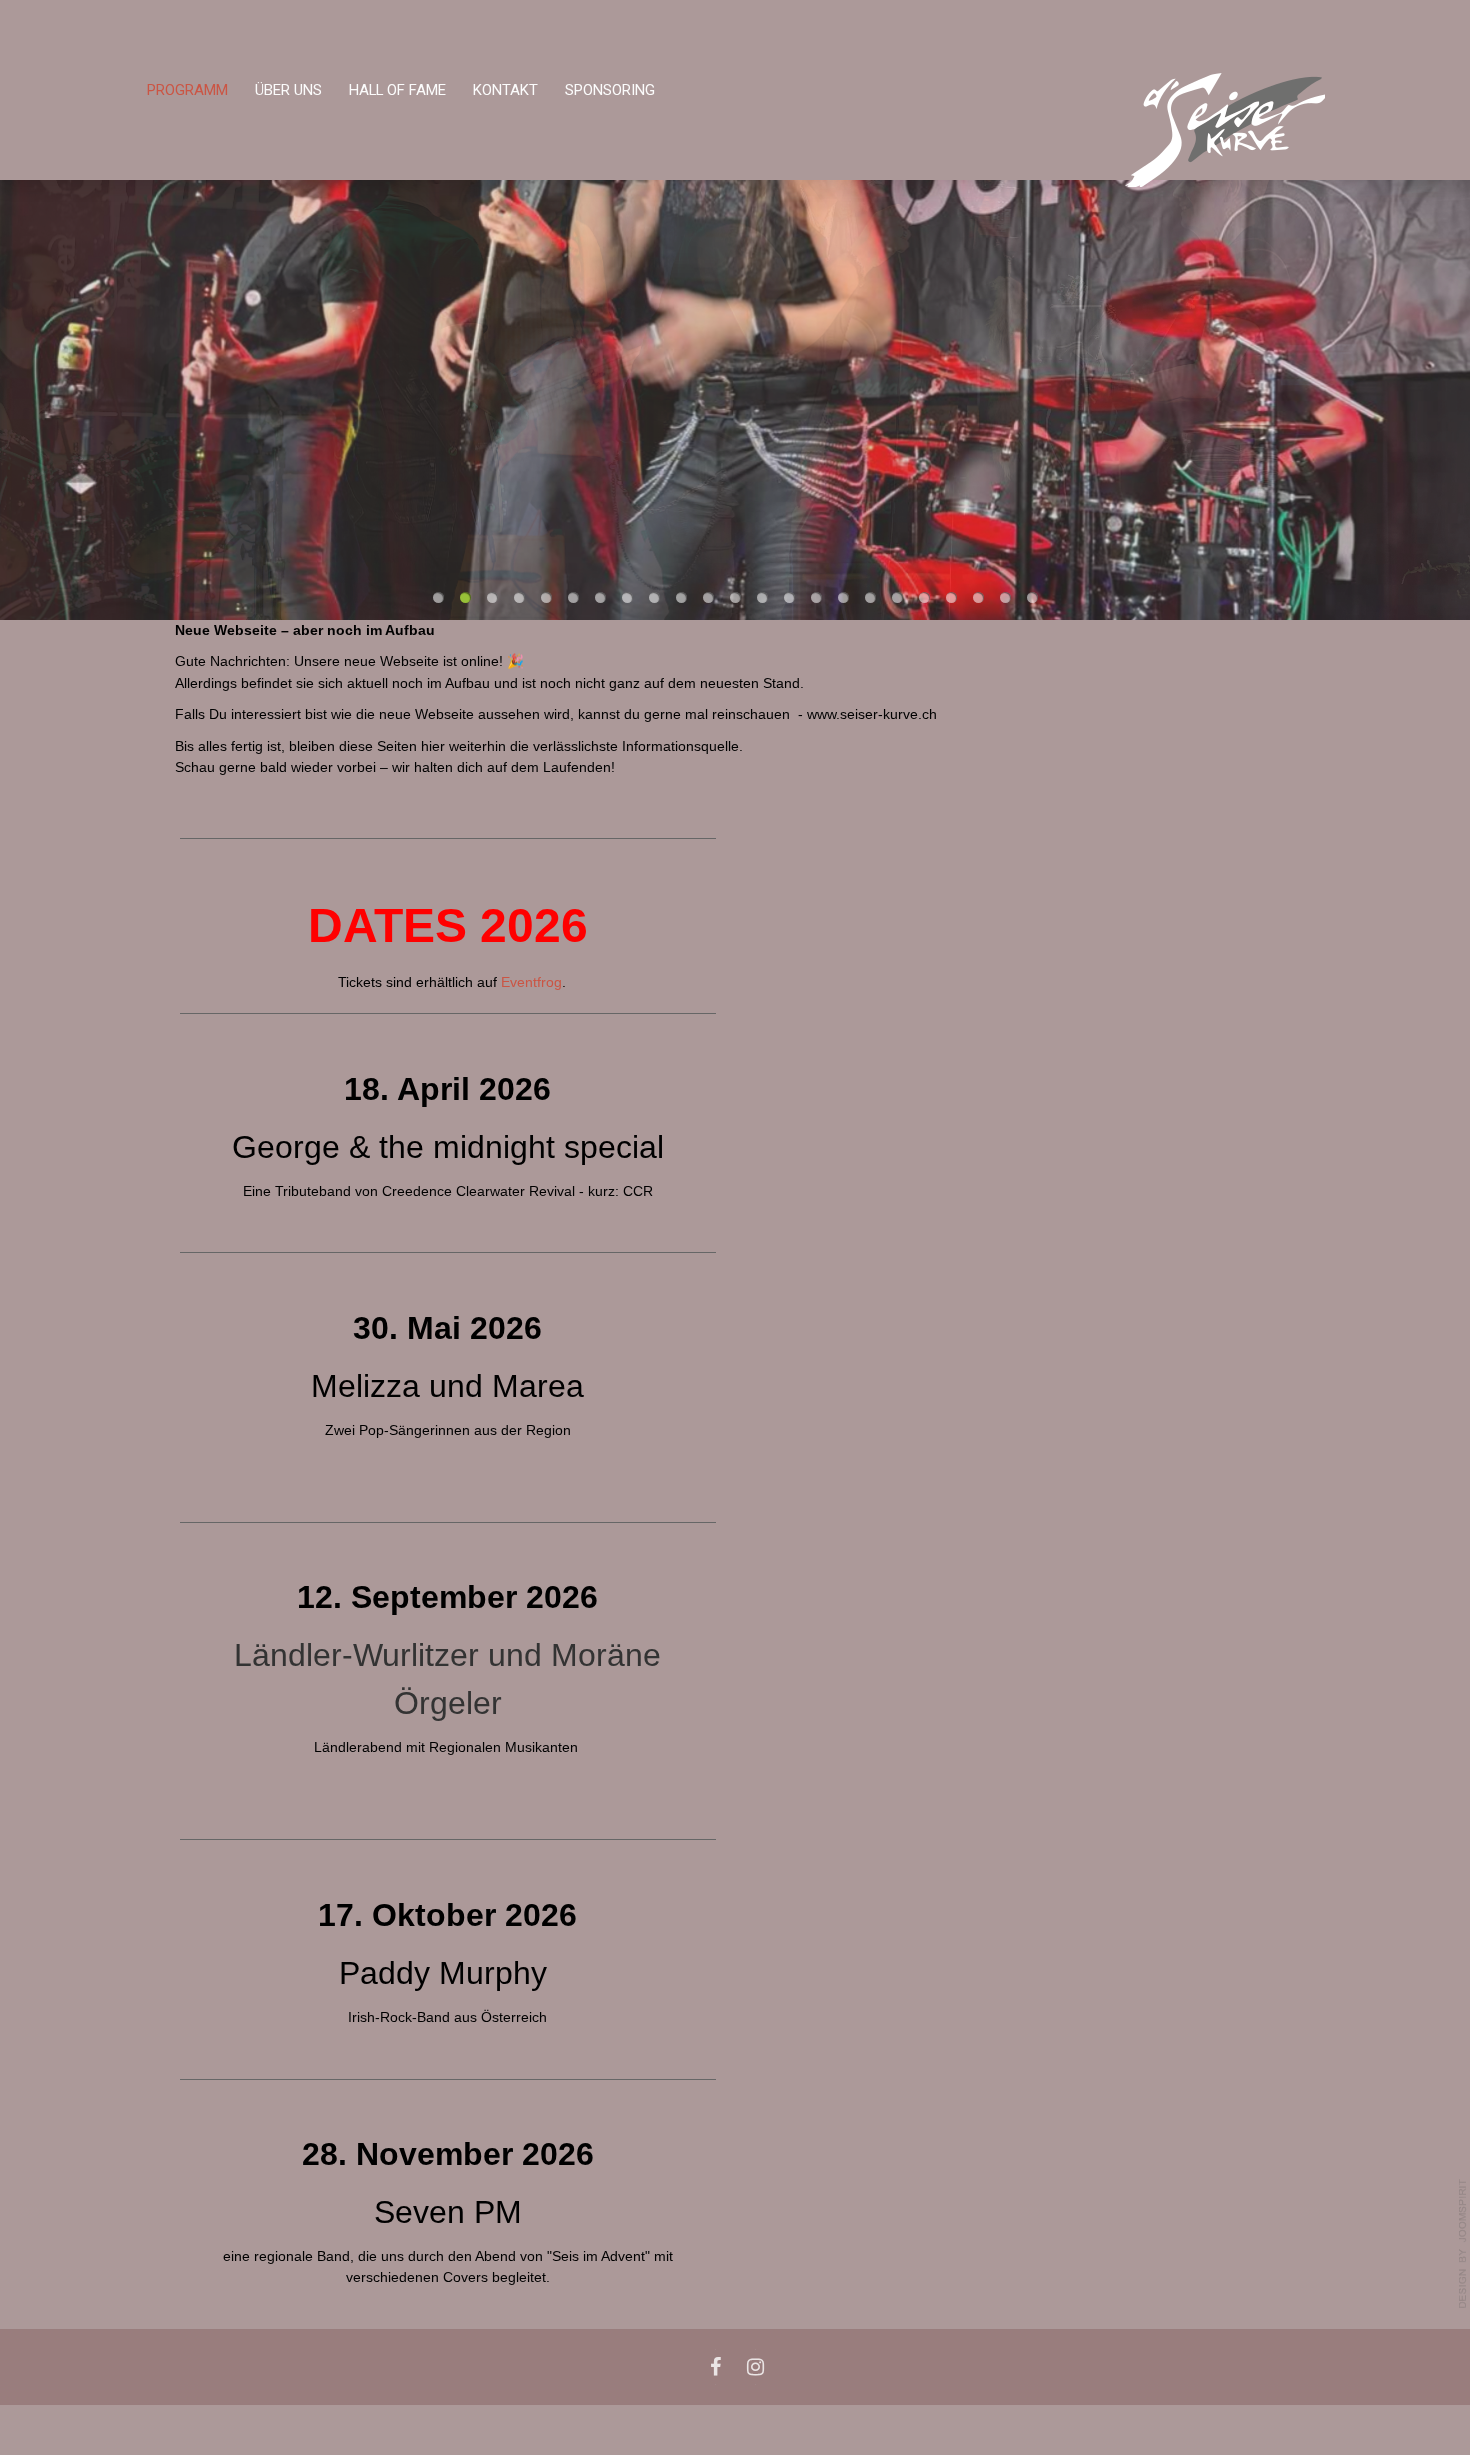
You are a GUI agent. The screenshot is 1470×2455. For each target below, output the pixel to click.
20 (951, 597)
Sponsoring (610, 90)
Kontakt (505, 90)
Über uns (288, 90)
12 (735, 597)
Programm (187, 90)
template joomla (1463, 2244)
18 (897, 597)
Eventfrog (531, 982)
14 (789, 597)
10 (681, 597)
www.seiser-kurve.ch (872, 714)
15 (816, 597)
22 (1005, 597)
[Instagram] (755, 2368)
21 (978, 597)
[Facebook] (715, 2368)
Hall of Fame (397, 90)
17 (870, 597)
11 (708, 597)
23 (1032, 597)
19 (924, 597)
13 (762, 597)
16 (843, 597)
